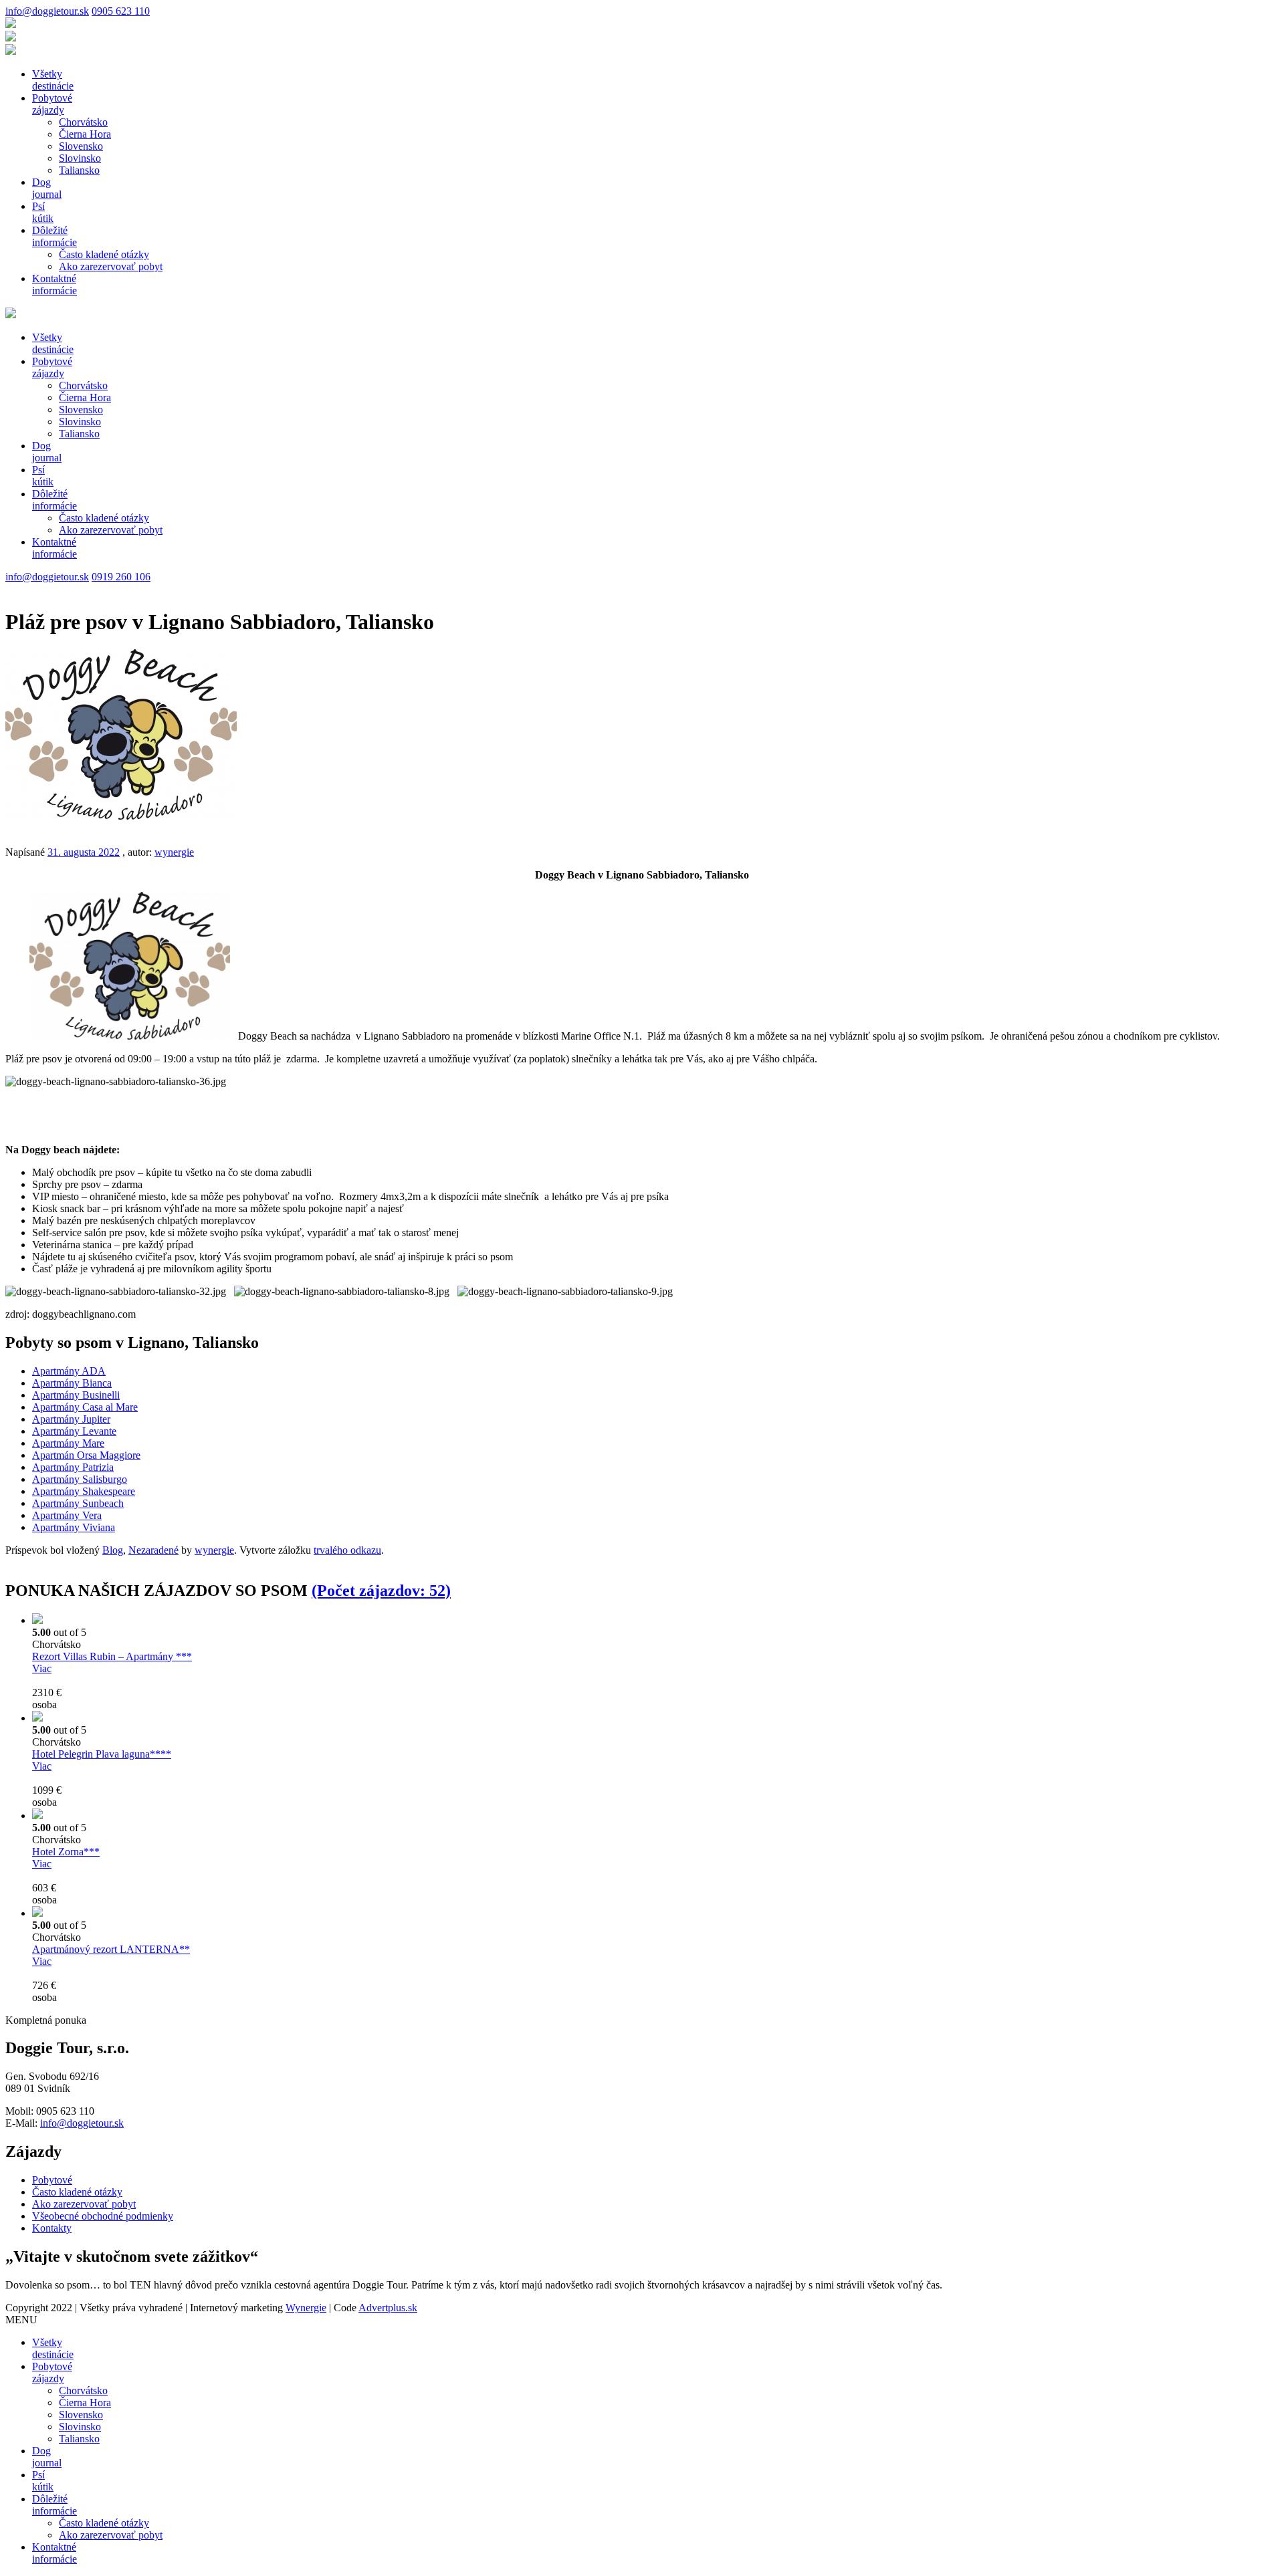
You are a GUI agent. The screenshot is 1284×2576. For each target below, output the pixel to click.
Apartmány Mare (68, 1443)
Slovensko (81, 146)
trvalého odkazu (347, 1550)
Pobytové (52, 104)
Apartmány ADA (69, 1371)
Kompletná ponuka (46, 2020)
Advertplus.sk (388, 2308)
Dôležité (55, 236)
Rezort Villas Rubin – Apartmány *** (112, 1656)
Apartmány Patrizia (73, 1467)
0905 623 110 (121, 11)
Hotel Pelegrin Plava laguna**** (102, 1754)
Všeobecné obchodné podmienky (103, 2216)
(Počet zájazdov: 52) (381, 1591)
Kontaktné (55, 284)
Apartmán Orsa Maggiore (86, 1455)
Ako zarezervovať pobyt (111, 266)
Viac (42, 1668)
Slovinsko (80, 158)
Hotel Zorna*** (66, 1852)
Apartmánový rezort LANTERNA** (111, 1949)
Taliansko (79, 170)
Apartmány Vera (67, 1515)
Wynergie (306, 2308)
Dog (47, 188)
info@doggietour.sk (47, 11)
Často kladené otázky (104, 254)
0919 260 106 (121, 577)
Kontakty (52, 2228)
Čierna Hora (85, 134)
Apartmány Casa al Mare (85, 1407)
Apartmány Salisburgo (80, 1479)
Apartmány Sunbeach (78, 1503)
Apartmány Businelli (76, 1395)
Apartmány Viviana (74, 1527)
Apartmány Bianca (72, 1383)
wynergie (174, 852)
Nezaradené (153, 1550)
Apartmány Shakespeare (84, 1491)
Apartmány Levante (74, 1431)
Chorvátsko (83, 122)
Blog (113, 1550)
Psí (43, 212)
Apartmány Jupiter (71, 1419)
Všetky (53, 80)
